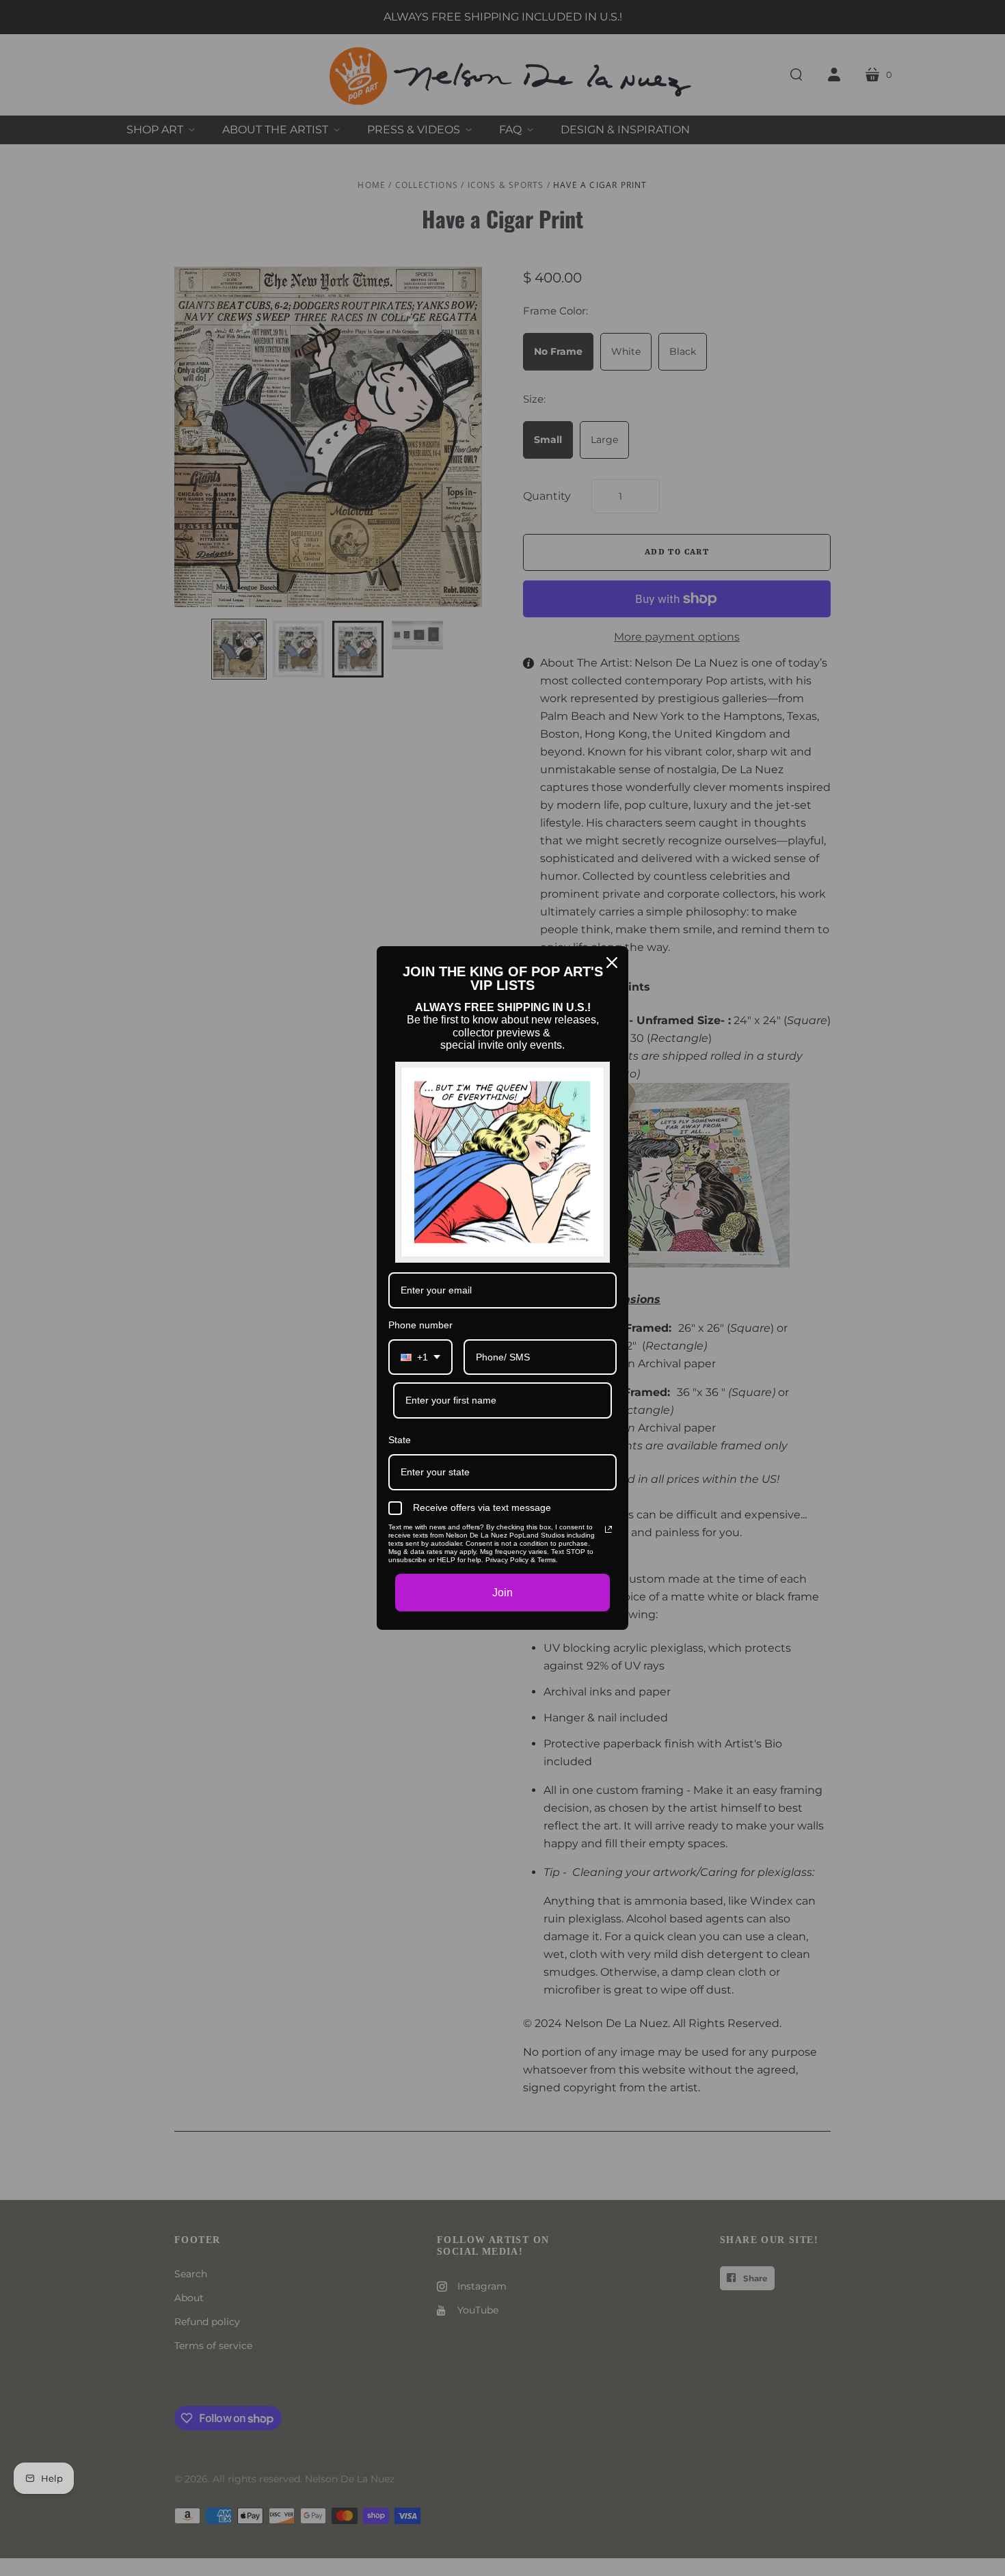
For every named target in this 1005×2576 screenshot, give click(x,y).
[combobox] (420, 1357)
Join (502, 1593)
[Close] (612, 963)
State (400, 1440)
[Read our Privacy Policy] (608, 1529)
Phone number (420, 1325)
